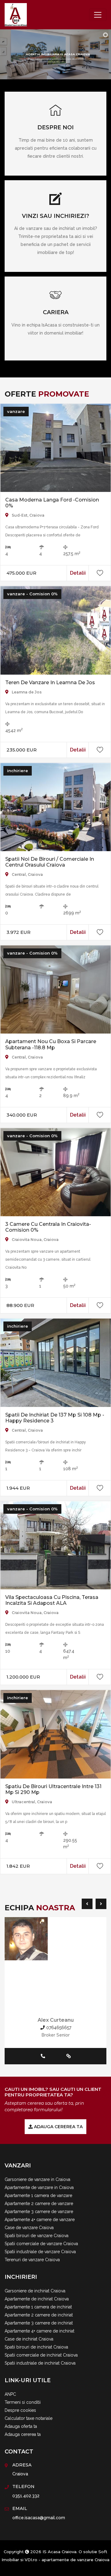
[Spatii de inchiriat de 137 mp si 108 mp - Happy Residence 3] (55, 1362)
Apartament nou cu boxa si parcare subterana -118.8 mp (51, 1044)
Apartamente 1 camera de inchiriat (38, 2307)
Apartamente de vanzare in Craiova (39, 2187)
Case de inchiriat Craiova (29, 2339)
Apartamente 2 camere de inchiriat (39, 2315)
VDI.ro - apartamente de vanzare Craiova (67, 2560)
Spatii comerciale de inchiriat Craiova (41, 2355)
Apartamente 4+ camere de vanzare (40, 2220)
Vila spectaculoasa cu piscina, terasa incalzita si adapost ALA (52, 1600)
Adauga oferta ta (21, 2426)
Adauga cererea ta (23, 2434)
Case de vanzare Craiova (29, 2228)
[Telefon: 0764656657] (43, 2056)
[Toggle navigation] (98, 15)
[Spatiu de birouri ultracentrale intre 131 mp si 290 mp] (55, 1734)
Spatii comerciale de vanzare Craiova (41, 2244)
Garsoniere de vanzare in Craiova (37, 2179)
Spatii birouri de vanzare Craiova (37, 2236)
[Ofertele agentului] (55, 1939)
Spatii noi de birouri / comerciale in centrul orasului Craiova (50, 862)
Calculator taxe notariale (29, 2418)
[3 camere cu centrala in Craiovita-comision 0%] (55, 1171)
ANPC (10, 2394)
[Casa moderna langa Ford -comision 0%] (55, 447)
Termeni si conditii (23, 2402)
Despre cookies (20, 2410)
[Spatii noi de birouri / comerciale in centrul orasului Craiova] (55, 806)
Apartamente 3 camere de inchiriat (39, 2323)
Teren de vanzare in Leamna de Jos (50, 682)
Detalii (78, 573)
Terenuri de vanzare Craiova (32, 2260)
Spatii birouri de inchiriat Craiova (36, 2347)
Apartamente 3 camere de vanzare (39, 2212)
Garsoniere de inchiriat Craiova (35, 2291)
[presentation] (86, 1904)
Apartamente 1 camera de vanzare (38, 2195)
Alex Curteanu (56, 2020)
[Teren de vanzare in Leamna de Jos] (55, 630)
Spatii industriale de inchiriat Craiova (40, 2363)
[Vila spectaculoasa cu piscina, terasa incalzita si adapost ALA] (55, 1545)
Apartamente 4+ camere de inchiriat (39, 2331)
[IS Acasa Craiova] (16, 15)
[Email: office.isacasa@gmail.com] (55, 2056)
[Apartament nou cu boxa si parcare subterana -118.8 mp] (55, 989)
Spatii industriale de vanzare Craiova (40, 2252)
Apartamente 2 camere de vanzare (39, 2204)
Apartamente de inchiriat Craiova (37, 2299)
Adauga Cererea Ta (58, 2127)
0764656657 (58, 2028)
